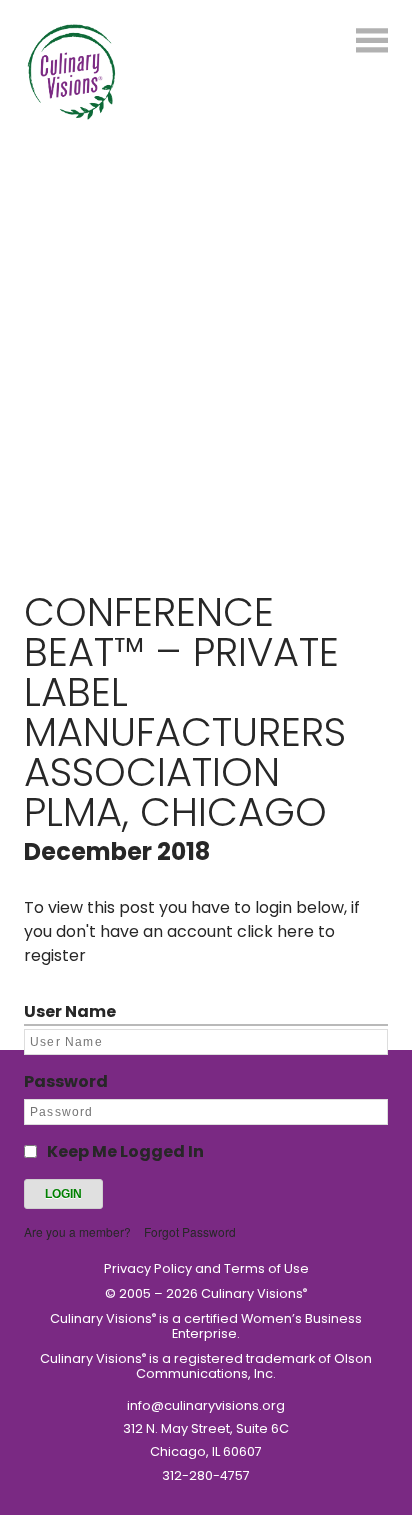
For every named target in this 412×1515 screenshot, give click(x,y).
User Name (70, 1011)
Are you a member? (77, 1231)
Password (66, 1081)
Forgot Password (190, 1231)
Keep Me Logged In (125, 1151)
